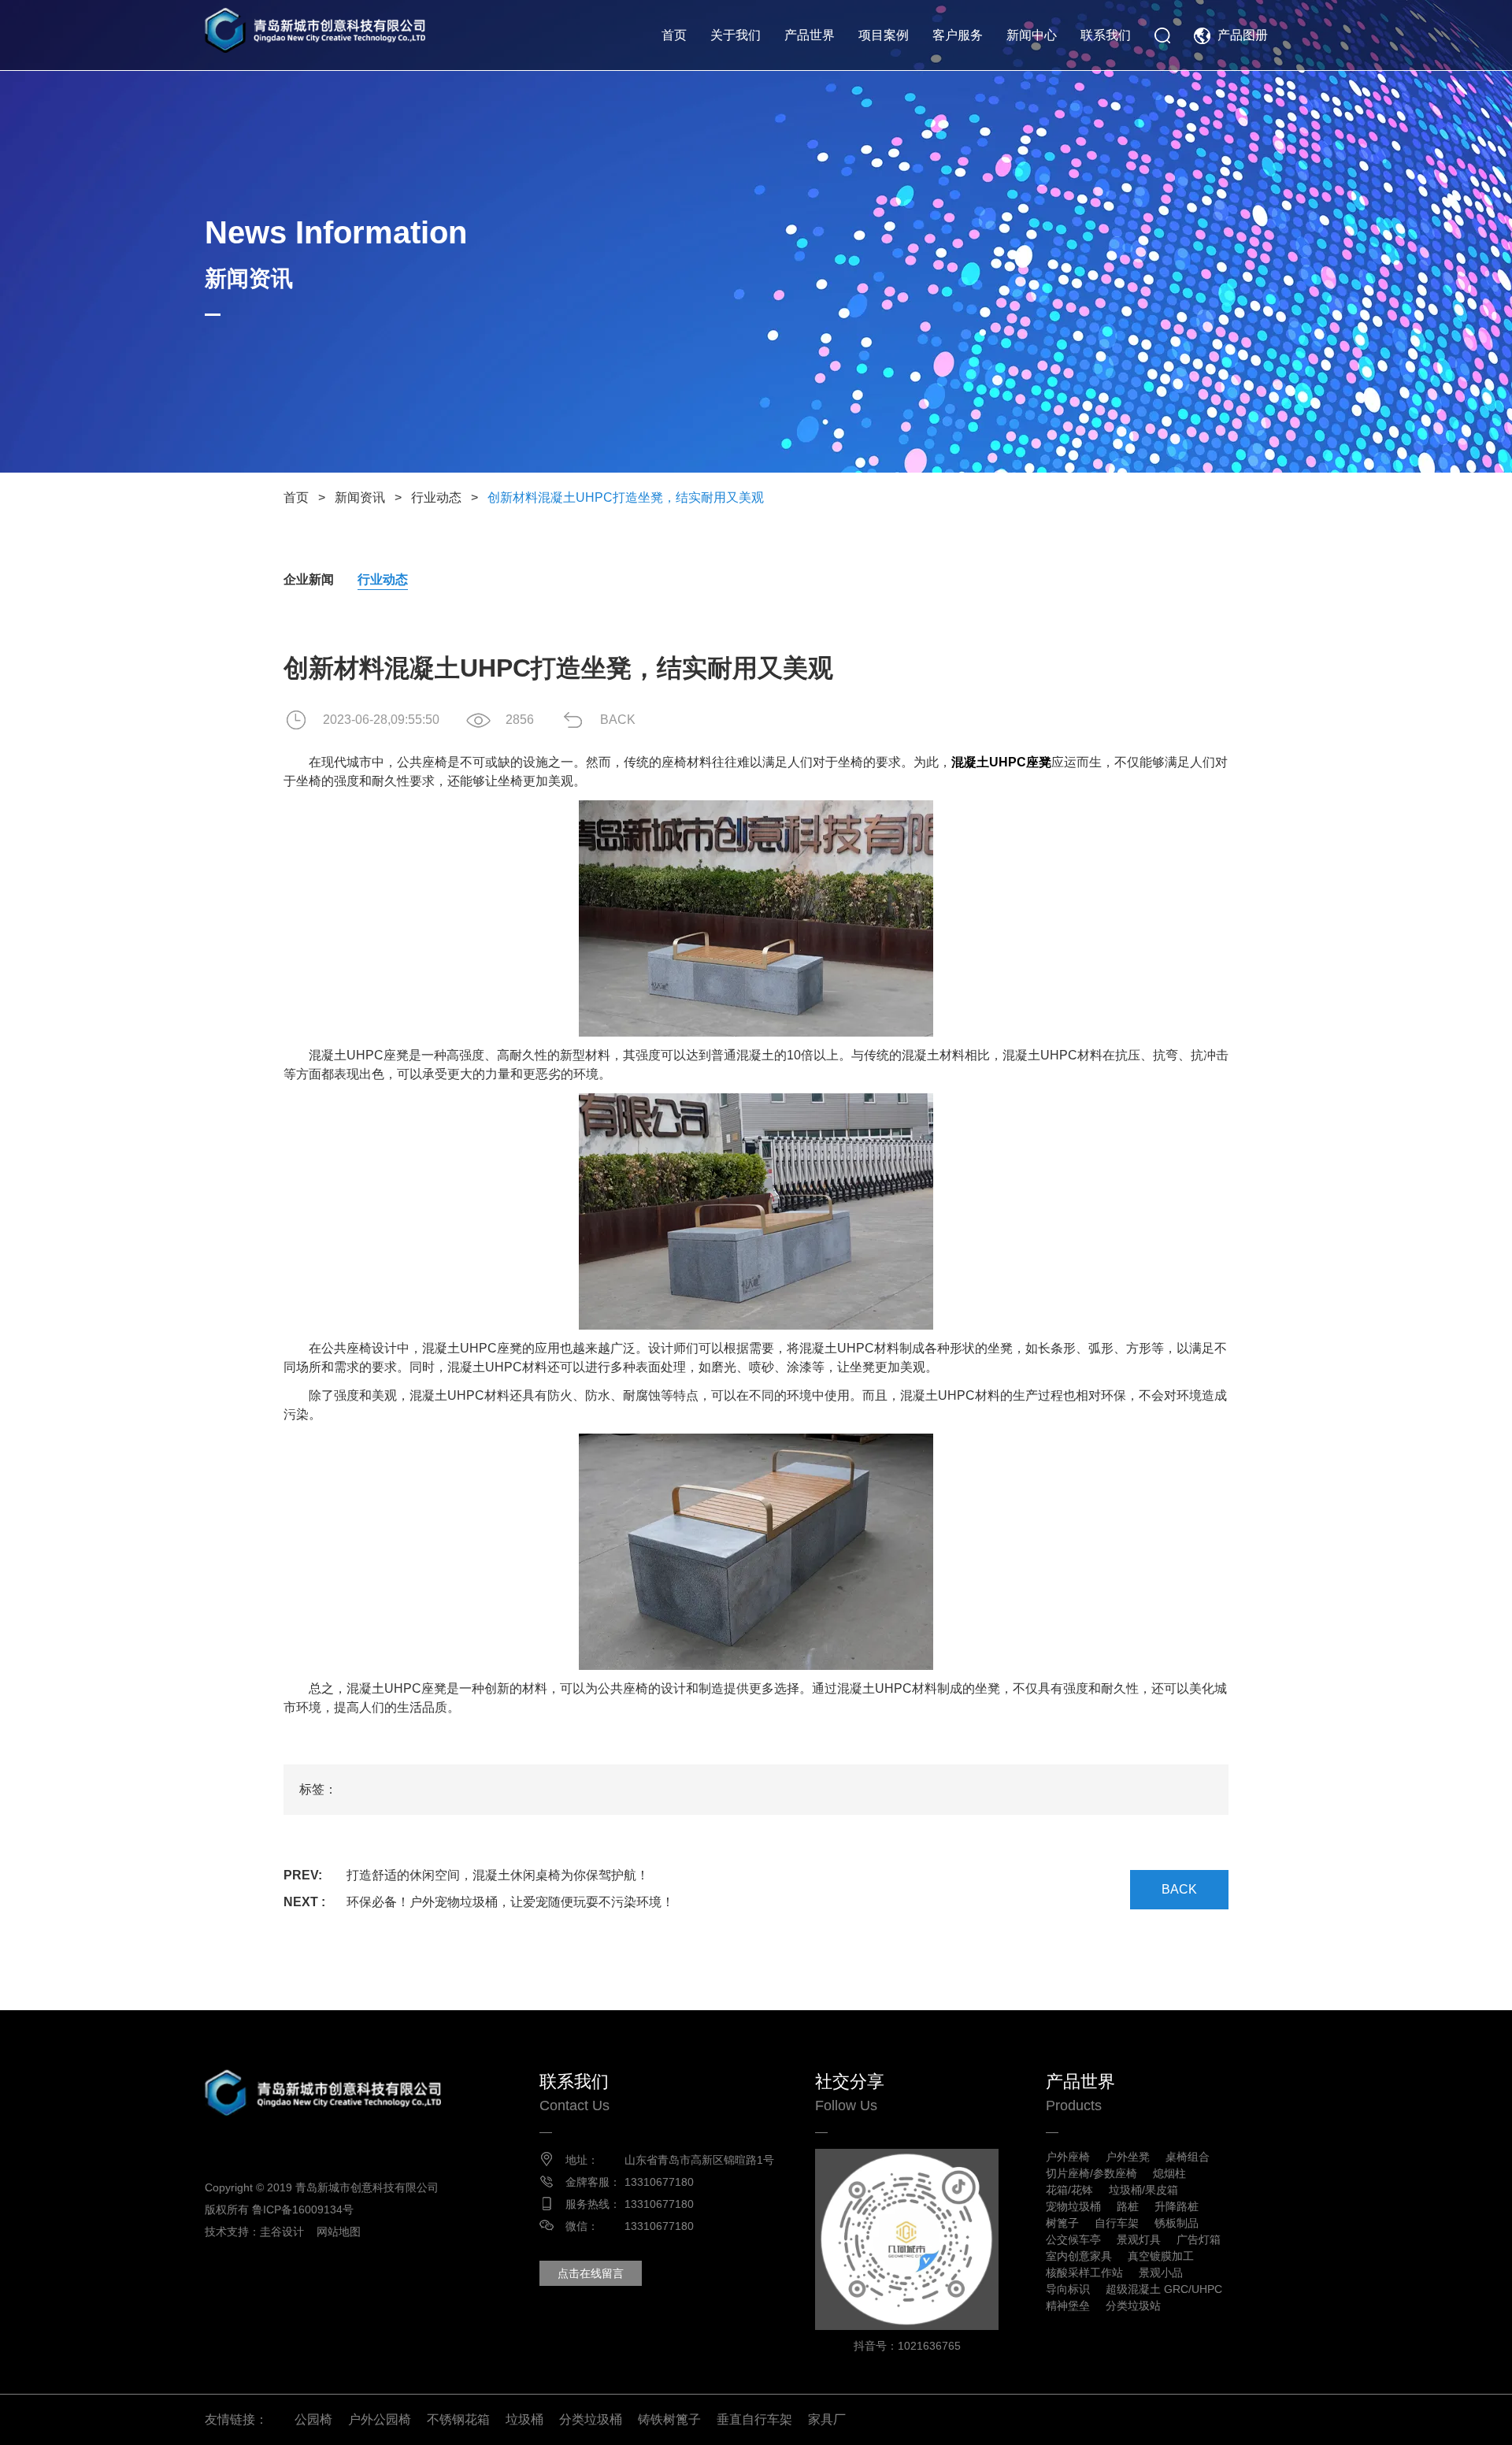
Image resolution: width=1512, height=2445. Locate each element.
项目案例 (884, 35)
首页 (674, 35)
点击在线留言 (591, 2273)
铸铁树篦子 (669, 2419)
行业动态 (436, 497)
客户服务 (958, 35)
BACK (618, 720)
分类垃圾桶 (591, 2419)
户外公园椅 (380, 2419)
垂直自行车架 (754, 2419)
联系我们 (1106, 35)
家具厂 (827, 2419)
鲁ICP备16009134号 (303, 2209)
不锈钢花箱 (458, 2419)
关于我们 (736, 35)
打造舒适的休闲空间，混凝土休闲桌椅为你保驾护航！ (498, 1875)
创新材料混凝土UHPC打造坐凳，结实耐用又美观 (626, 497)
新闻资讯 (360, 497)
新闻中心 (1032, 35)
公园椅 (313, 2419)
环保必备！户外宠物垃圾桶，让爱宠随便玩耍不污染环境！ (510, 1902)
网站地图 (339, 2232)
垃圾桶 (524, 2419)
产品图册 (1243, 35)
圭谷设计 (282, 2232)
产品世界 (810, 35)
